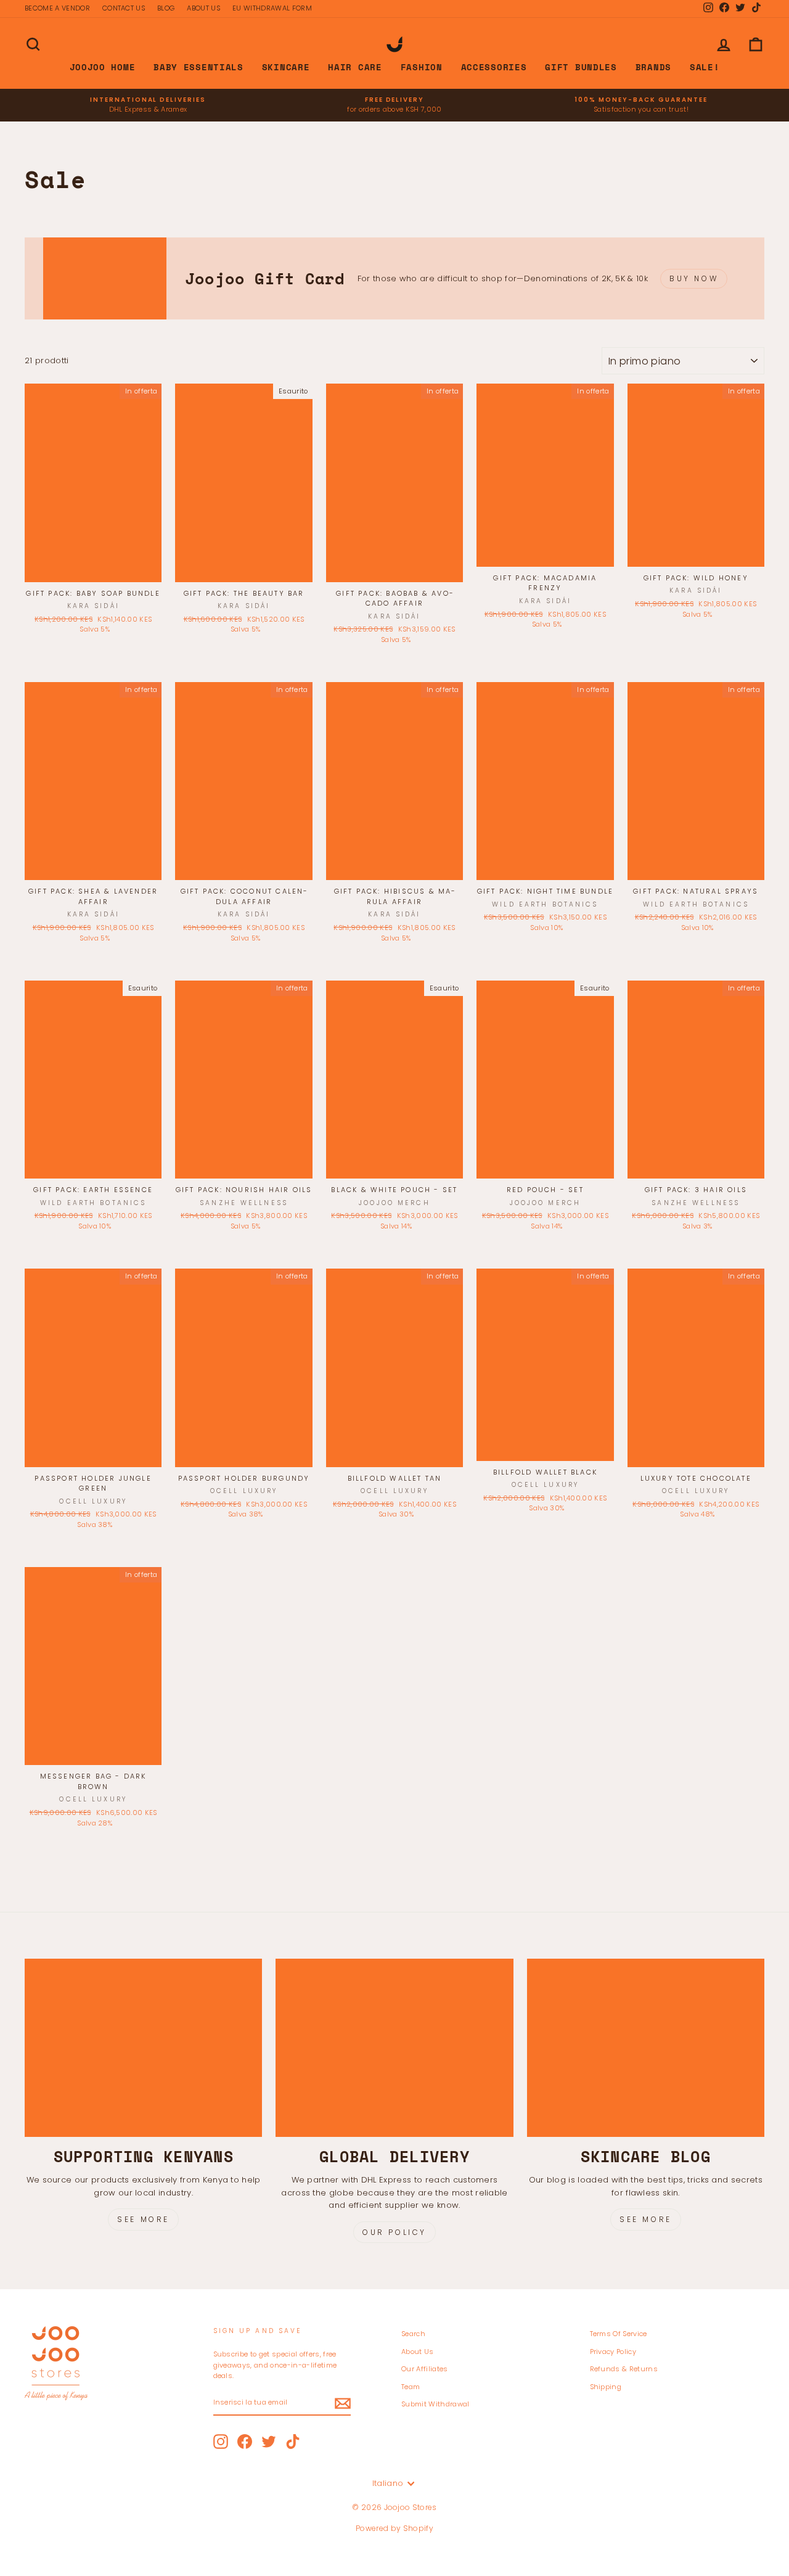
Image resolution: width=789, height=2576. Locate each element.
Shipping (606, 2387)
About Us (418, 2352)
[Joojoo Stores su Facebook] (245, 2442)
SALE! (705, 67)
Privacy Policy (613, 2352)
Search (413, 2334)
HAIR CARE (355, 67)
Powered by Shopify (394, 2528)
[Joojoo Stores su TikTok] (293, 2442)
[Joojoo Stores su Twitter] (269, 2442)
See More (143, 2219)
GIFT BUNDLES (581, 67)
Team (411, 2387)
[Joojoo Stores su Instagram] (221, 2442)
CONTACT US (124, 8)
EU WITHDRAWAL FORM (272, 8)
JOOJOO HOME (103, 67)
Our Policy (394, 2232)
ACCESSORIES (494, 67)
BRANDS (653, 67)
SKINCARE (286, 67)
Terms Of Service (619, 2334)
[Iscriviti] (343, 2403)
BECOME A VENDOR (57, 8)
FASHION (422, 67)
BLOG (166, 8)
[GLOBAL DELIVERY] (394, 2048)
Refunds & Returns (624, 2369)
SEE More (646, 2219)
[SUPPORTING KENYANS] (143, 2048)
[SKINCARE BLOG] (646, 2048)
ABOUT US (203, 8)
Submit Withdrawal (435, 2404)
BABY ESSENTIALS (198, 67)
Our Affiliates (425, 2369)
